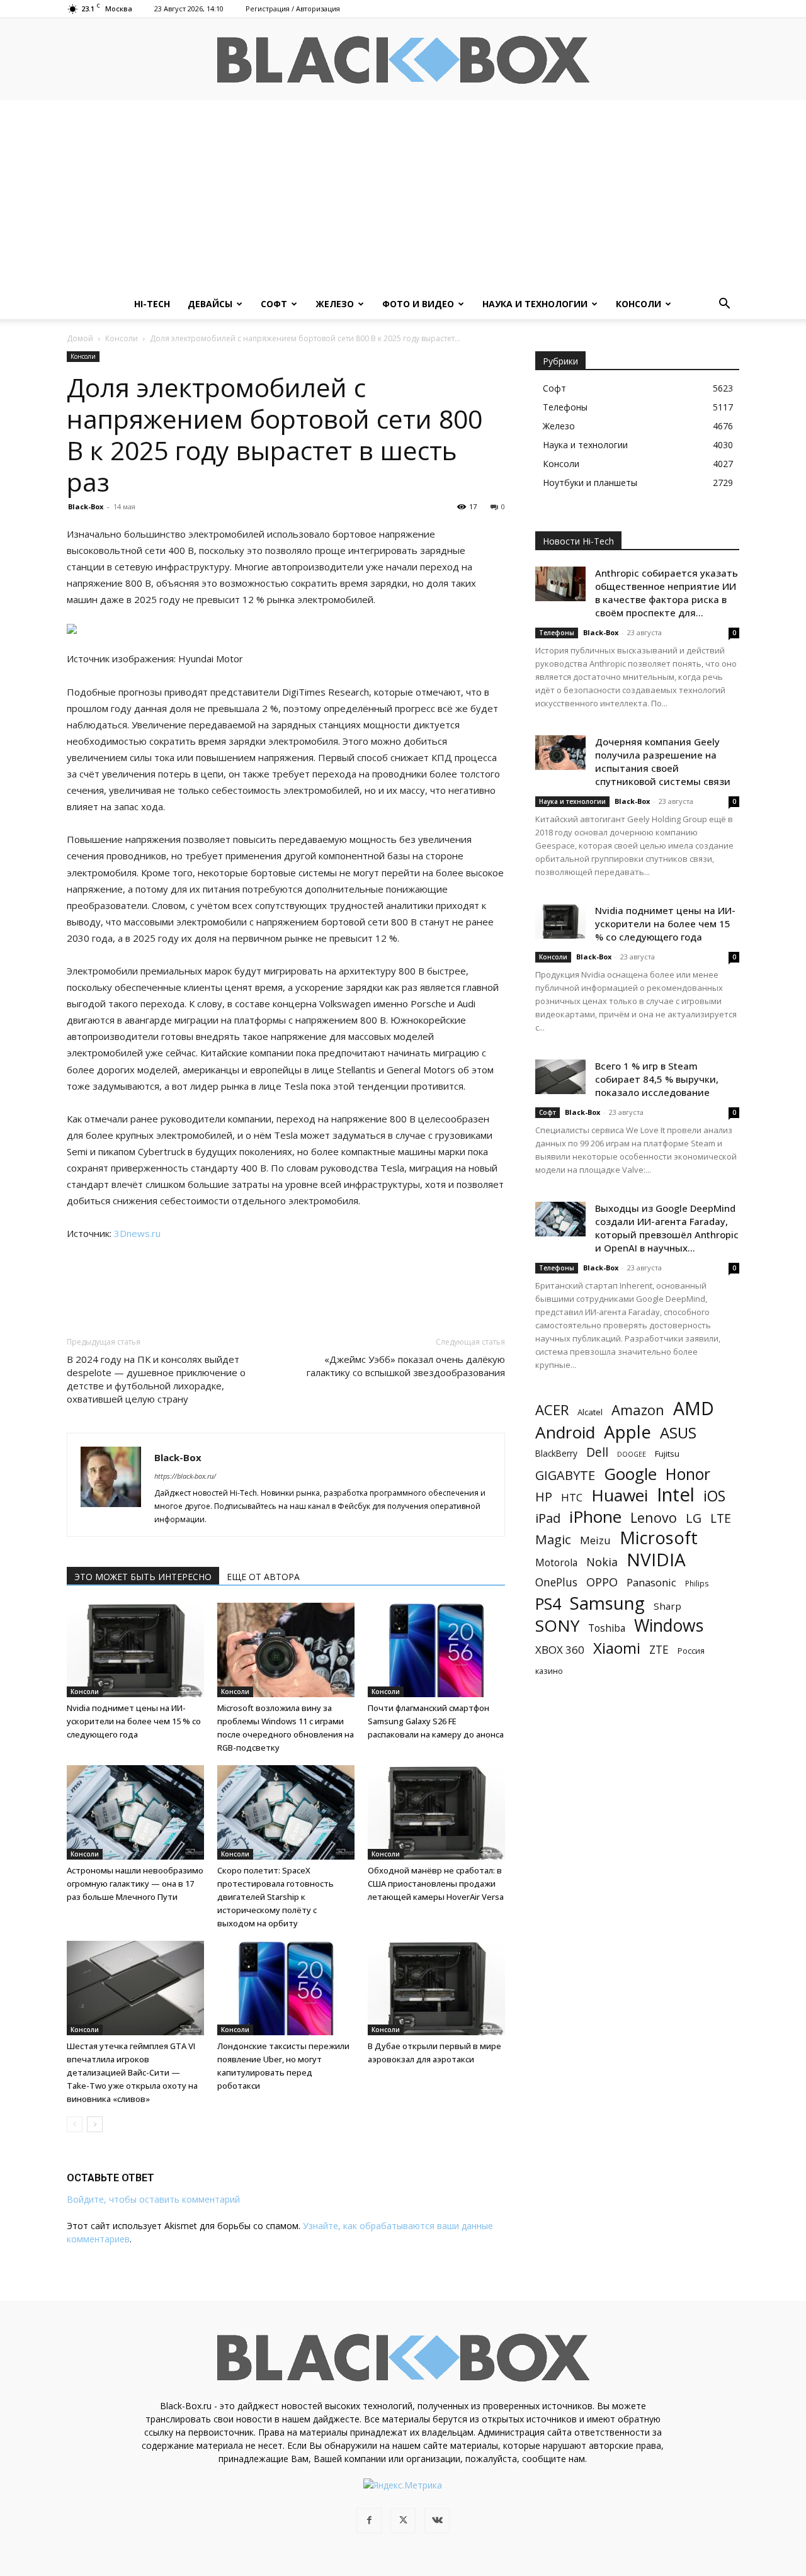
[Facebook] (369, 2521)
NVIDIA (656, 1560)
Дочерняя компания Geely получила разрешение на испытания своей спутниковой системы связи (663, 761)
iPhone (595, 1517)
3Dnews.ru (137, 1233)
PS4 (548, 1604)
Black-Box (86, 506)
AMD (694, 1409)
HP (544, 1497)
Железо (335, 304)
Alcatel (590, 1412)
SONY (557, 1626)
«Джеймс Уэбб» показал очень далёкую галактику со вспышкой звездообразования (406, 1366)
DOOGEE (632, 1454)
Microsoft (659, 1538)
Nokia (602, 1562)
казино (549, 1671)
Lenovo (654, 1517)
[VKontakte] (437, 2521)
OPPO (602, 1582)
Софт (274, 304)
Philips (697, 1583)
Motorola (556, 1563)
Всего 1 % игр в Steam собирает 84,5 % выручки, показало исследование (657, 1079)
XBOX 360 (560, 1650)
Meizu (595, 1540)
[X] (403, 2521)
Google (630, 1474)
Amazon (638, 1410)
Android (565, 1432)
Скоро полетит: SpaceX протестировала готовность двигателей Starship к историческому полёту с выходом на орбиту (275, 1897)
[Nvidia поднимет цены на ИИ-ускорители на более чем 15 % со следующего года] (135, 1650)
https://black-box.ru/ (185, 1476)
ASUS (678, 1432)
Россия (691, 1651)
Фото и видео (418, 304)
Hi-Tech (152, 304)
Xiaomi (617, 1648)
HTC (572, 1497)
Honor (688, 1474)
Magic (553, 1539)
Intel (676, 1495)
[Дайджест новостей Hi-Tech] (403, 60)
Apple (627, 1432)
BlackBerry (556, 1453)
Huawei (620, 1495)
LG (694, 1518)
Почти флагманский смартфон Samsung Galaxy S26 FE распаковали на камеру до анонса (436, 1721)
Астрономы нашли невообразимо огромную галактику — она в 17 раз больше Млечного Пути (135, 1884)
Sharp (667, 1606)
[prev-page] (75, 2124)
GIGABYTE (565, 1475)
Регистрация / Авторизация (293, 8)
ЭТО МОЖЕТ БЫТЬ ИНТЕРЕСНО (143, 1577)
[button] (724, 305)
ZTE (659, 1650)
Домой (80, 338)
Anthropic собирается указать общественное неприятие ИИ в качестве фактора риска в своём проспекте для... (667, 593)
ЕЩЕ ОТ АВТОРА (263, 1577)
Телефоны (557, 633)
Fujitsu (667, 1454)
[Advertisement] (403, 195)
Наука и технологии (535, 304)
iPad (548, 1518)
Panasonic (651, 1582)
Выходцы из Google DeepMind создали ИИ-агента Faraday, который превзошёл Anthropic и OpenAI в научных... (667, 1228)
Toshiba (607, 1628)
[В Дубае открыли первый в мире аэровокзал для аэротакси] (436, 1988)
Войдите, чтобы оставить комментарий (153, 2199)
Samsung (607, 1603)
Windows (669, 1626)
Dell (597, 1452)
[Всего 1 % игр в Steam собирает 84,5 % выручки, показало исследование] (560, 1077)
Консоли (639, 304)
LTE (721, 1518)
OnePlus (556, 1582)
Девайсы (210, 304)
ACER (552, 1410)
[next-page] (95, 2124)
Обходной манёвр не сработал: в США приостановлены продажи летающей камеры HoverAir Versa (436, 1884)
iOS (714, 1496)
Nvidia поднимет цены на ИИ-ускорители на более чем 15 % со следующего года (134, 1721)
